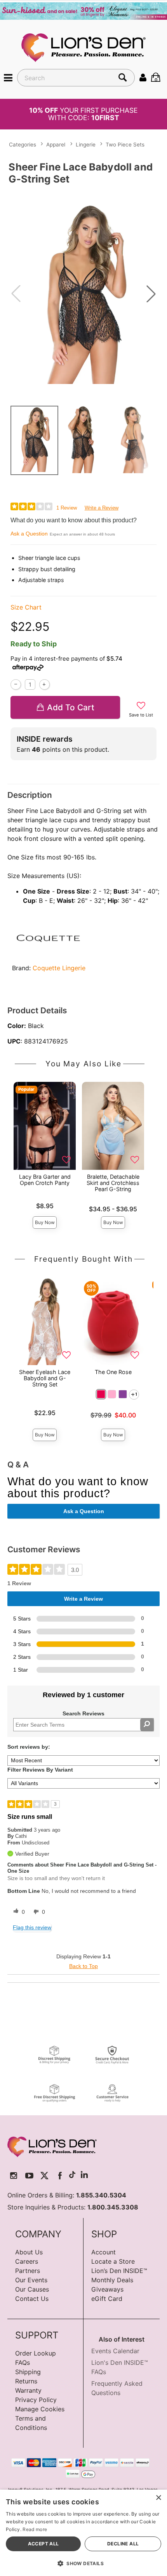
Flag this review (32, 1927)
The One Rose (113, 1372)
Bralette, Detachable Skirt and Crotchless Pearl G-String (113, 1183)
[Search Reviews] (147, 1725)
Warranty (28, 2390)
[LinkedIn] (84, 2176)
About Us (29, 2252)
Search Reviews (83, 1713)
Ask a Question (29, 534)
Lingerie (86, 145)
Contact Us (32, 2299)
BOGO (84, 114)
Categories (23, 145)
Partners (28, 2271)
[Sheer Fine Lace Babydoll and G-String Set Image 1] (83, 294)
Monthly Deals (112, 2280)
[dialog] (83, 2533)
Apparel (56, 145)
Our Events (31, 2280)
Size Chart (26, 607)
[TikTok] (72, 2176)
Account (104, 2252)
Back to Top (83, 1966)
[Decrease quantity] (16, 684)
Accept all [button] (43, 2544)
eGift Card (107, 2299)
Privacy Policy (36, 2400)
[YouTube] (29, 2176)
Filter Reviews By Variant (40, 1770)
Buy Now (45, 1222)
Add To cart (71, 707)
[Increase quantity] (44, 684)
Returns (26, 2381)
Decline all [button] (123, 2544)
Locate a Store (113, 2261)
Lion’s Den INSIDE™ (119, 2271)
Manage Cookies (40, 2409)
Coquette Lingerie (59, 968)
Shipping (28, 2372)
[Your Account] (143, 77)
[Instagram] (14, 2176)
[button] (8, 77)
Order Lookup (36, 2353)
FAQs (23, 2362)
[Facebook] (60, 2176)
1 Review (67, 508)
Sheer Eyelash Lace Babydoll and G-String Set (45, 1378)
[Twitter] (44, 2176)
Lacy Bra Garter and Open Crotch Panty (45, 1180)
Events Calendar (115, 2351)
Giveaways (107, 2289)
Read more (35, 2529)
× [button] (158, 2498)
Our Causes (32, 2289)
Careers (27, 2261)
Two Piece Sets (125, 145)
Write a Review (102, 508)
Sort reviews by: (29, 1747)
